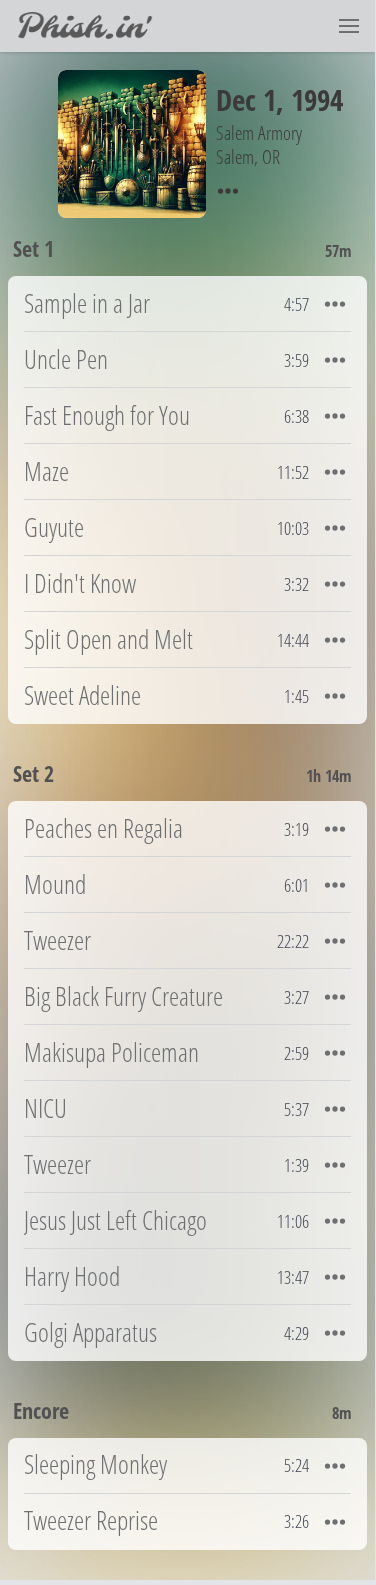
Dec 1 (246, 99)
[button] (349, 26)
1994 (317, 99)
